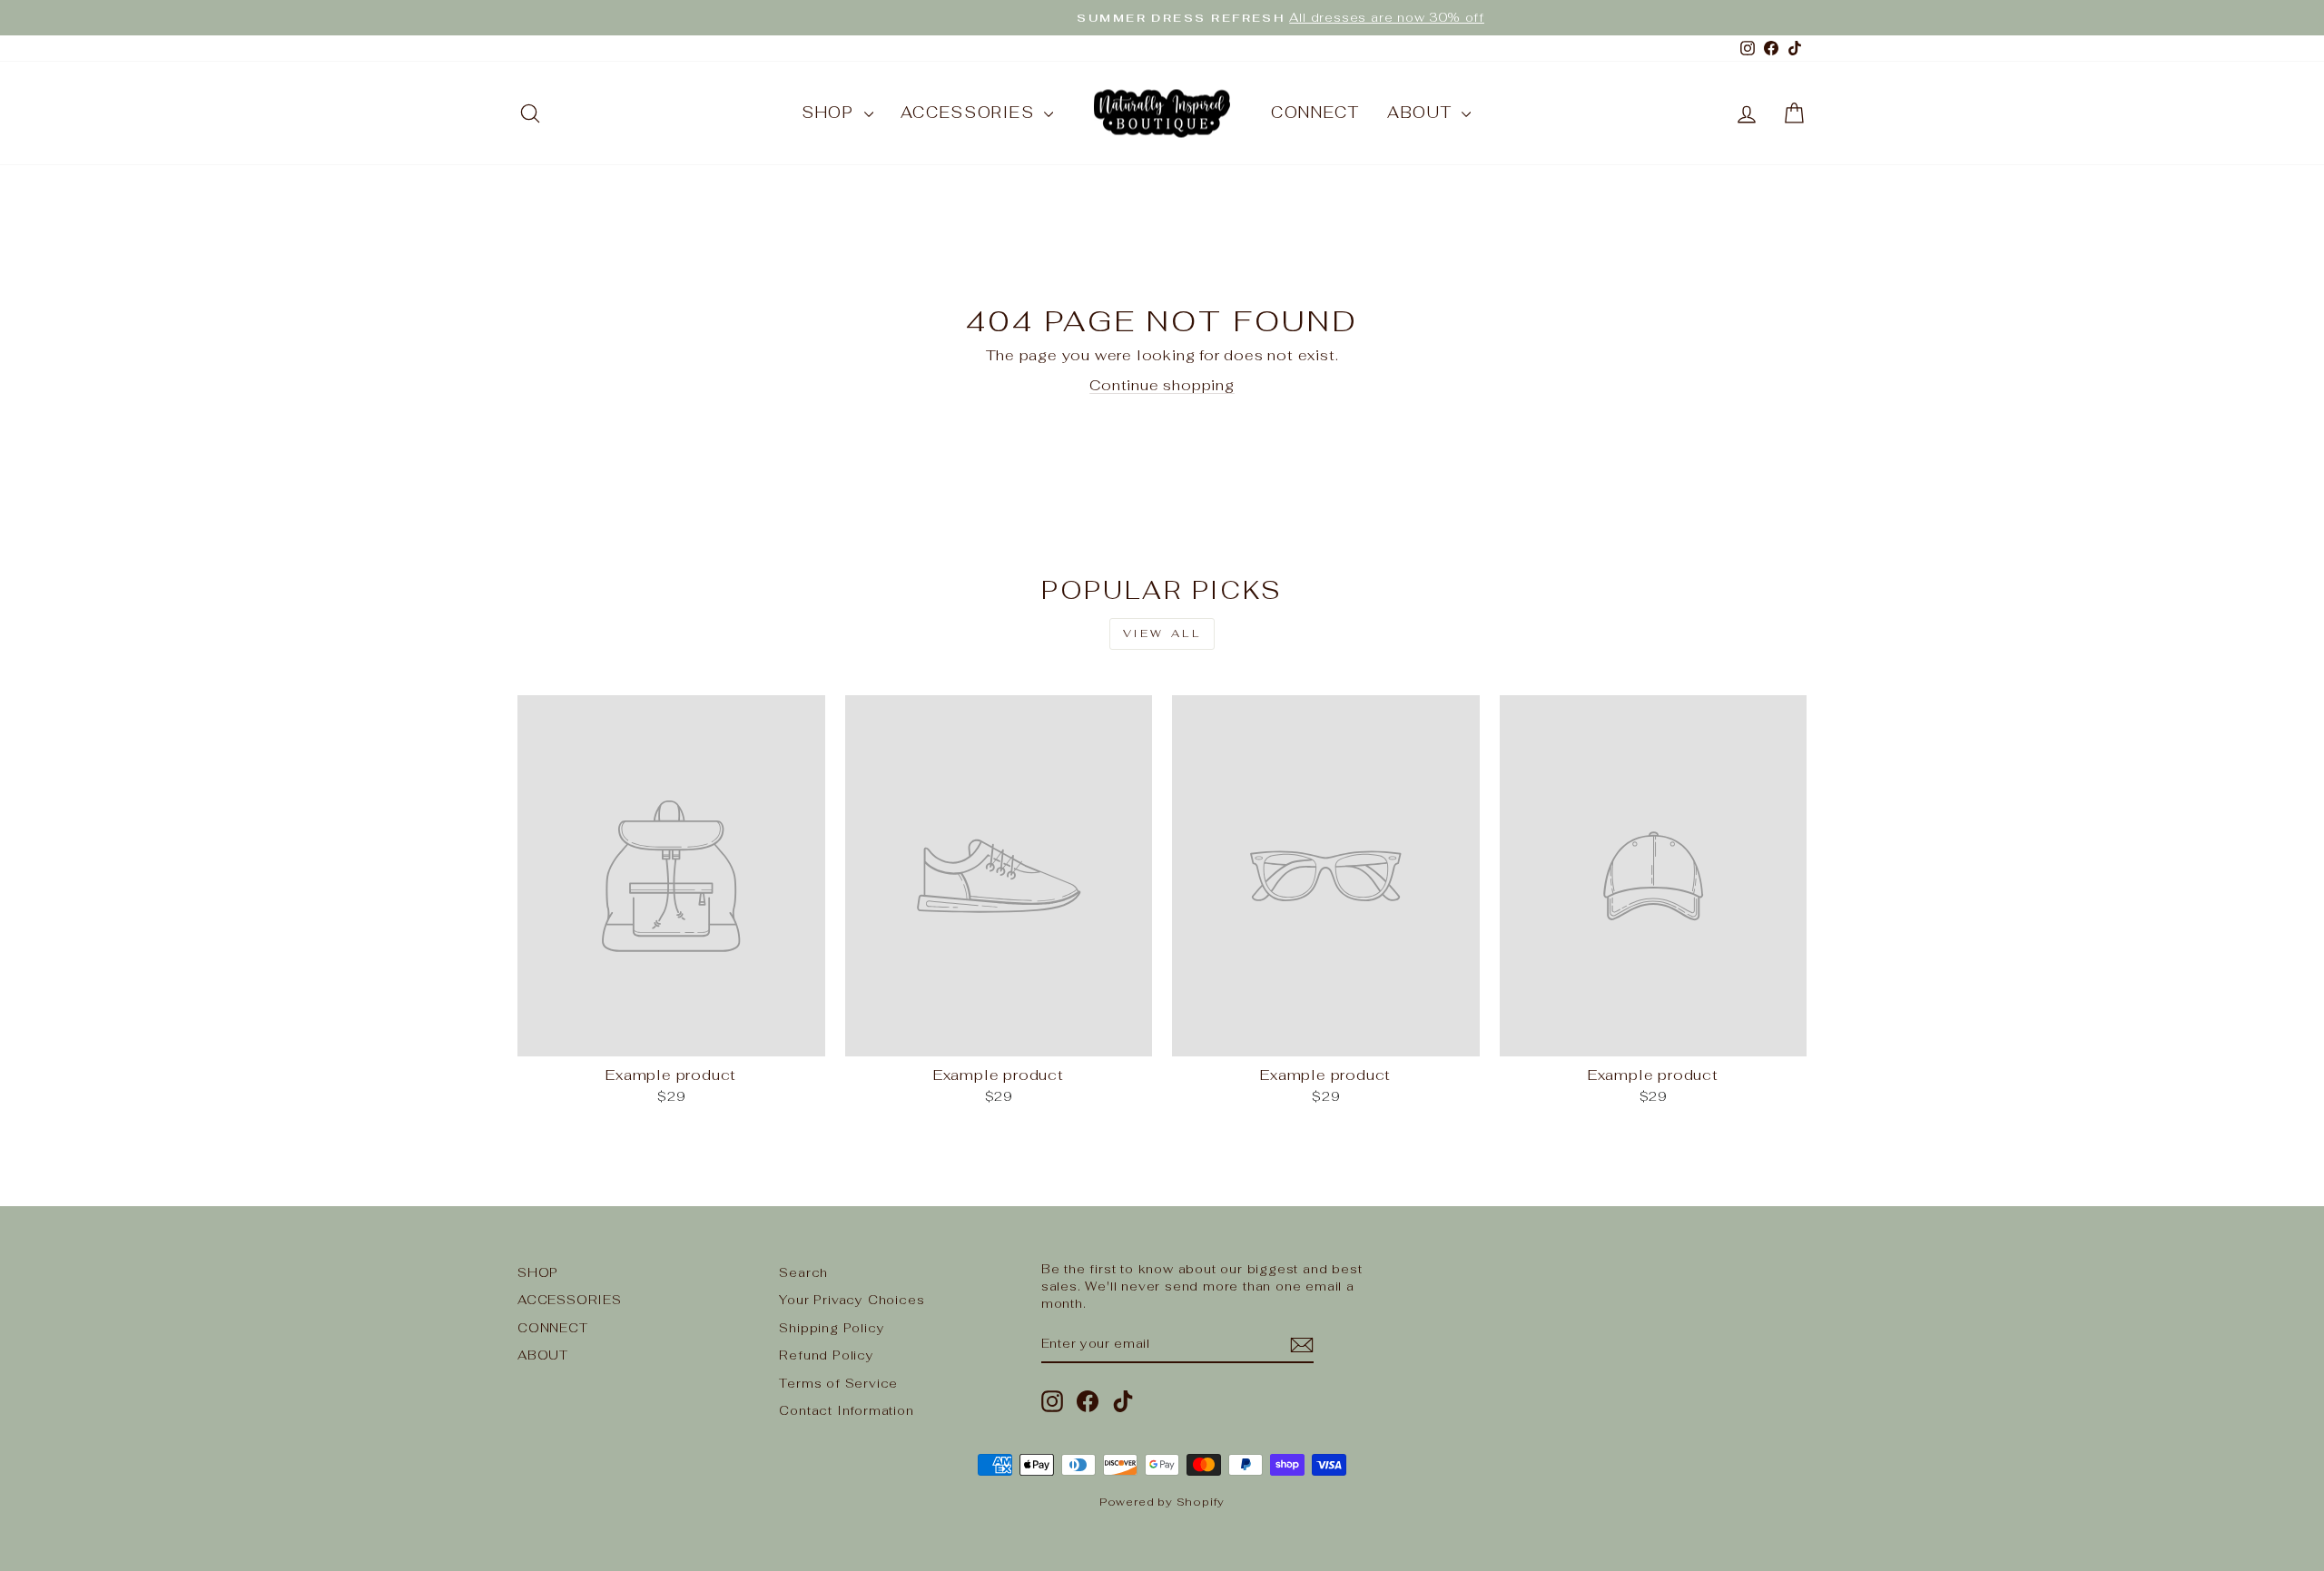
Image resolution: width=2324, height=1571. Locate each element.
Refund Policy (826, 1355)
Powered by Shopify (1162, 1502)
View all (1162, 633)
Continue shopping (1162, 385)
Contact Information (846, 1410)
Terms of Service (838, 1383)
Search (803, 1272)
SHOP (831, 113)
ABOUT (1422, 113)
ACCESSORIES (970, 113)
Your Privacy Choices (852, 1300)
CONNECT (1315, 113)
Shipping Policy (832, 1328)
